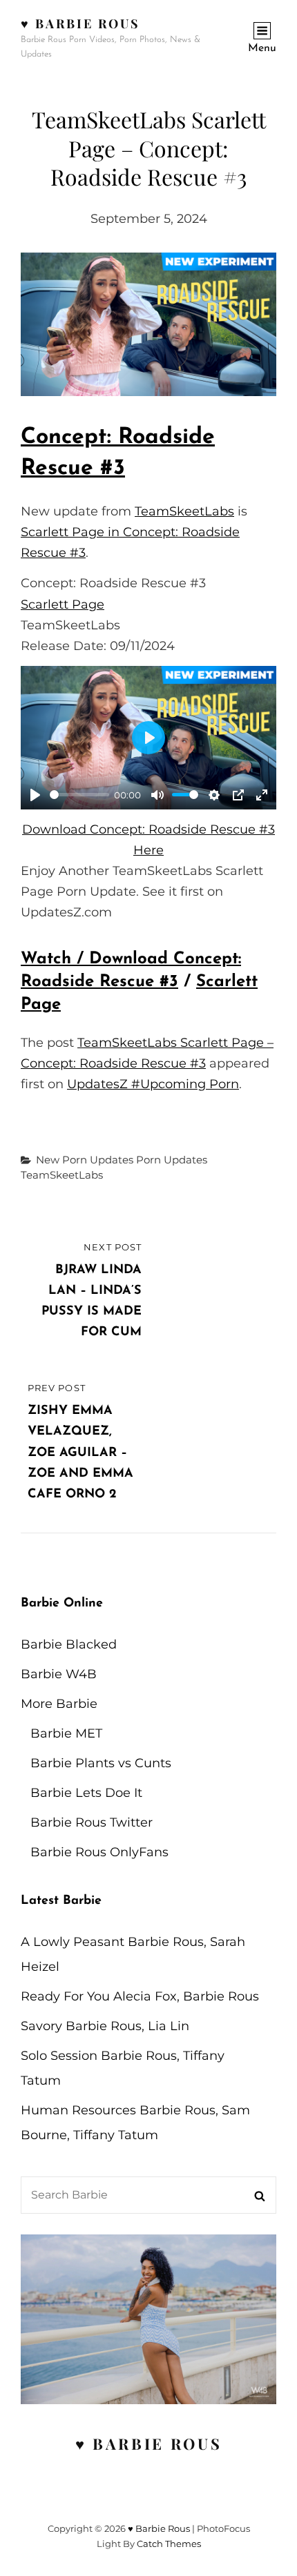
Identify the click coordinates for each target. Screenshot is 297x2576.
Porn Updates (172, 1160)
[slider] (79, 795)
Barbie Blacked (69, 1644)
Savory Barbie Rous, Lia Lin (105, 2026)
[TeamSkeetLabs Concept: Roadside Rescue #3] (148, 324)
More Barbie (59, 1704)
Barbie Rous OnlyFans (99, 1852)
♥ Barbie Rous (80, 23)
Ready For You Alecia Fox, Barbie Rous (140, 1996)
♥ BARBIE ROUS (149, 2444)
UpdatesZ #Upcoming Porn (153, 1084)
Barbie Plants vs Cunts (101, 1763)
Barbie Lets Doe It (86, 1793)
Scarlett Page (63, 604)
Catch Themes (169, 2544)
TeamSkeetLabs (184, 511)
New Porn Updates (85, 1160)
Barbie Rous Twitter (92, 1822)
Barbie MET (66, 1733)
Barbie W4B (59, 1674)
